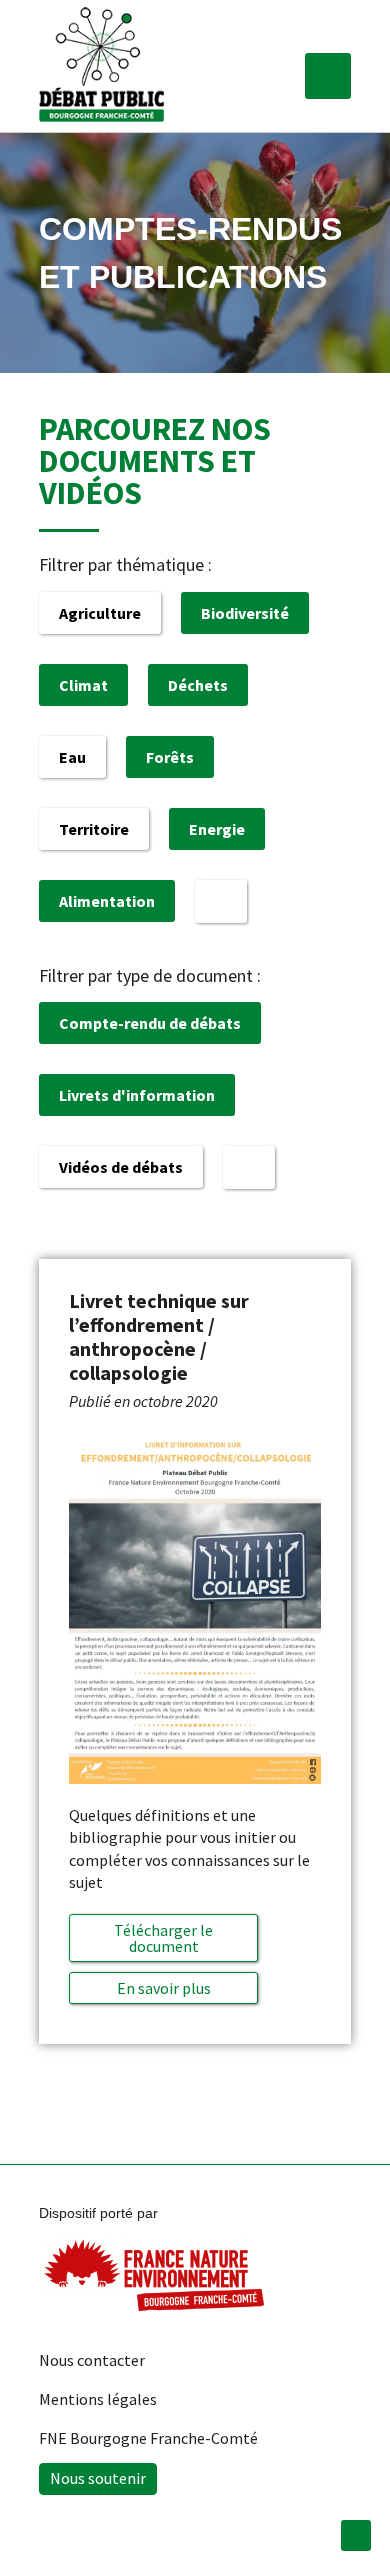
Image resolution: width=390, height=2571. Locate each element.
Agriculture (100, 613)
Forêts (170, 757)
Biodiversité (245, 613)
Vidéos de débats (121, 1167)
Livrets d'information (137, 1095)
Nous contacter (92, 2360)
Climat (83, 685)
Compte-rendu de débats (150, 1023)
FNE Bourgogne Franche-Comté (148, 2438)
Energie (217, 829)
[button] (328, 76)
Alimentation (107, 901)
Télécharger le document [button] (163, 1938)
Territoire (94, 829)
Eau (72, 757)
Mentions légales (98, 2399)
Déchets (198, 685)
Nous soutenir (98, 2478)
